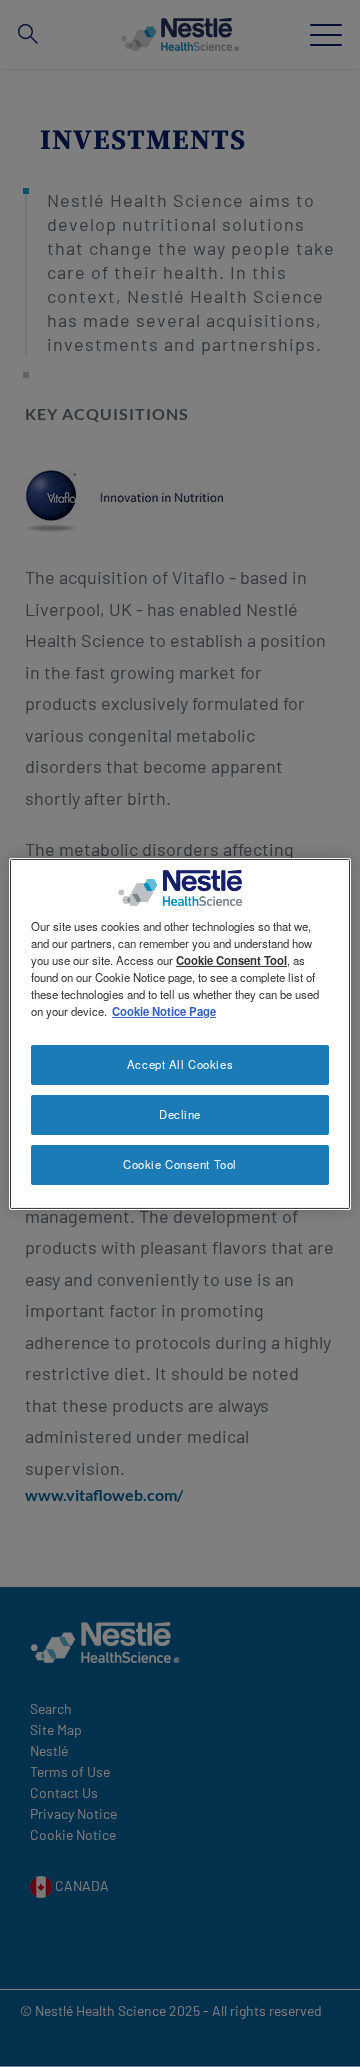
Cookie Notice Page (164, 1011)
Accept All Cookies (180, 1064)
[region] (180, 1033)
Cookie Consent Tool (180, 1164)
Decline (180, 1114)
